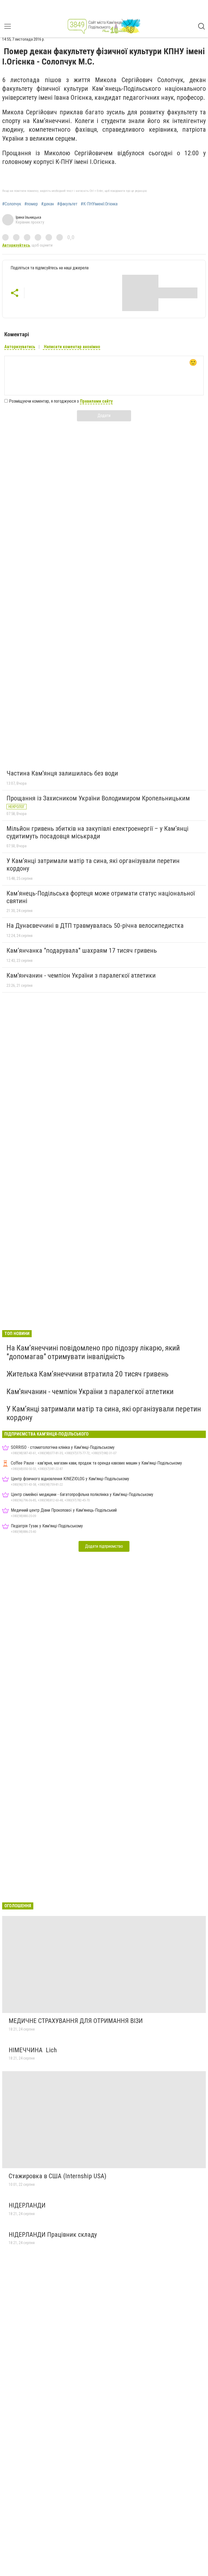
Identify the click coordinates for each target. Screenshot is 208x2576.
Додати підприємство (104, 1546)
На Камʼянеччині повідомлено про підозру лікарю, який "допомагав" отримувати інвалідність (93, 1352)
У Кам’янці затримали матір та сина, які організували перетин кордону (93, 865)
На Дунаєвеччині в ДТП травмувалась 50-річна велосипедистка (95, 926)
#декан (48, 204)
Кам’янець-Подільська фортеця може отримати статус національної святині (101, 897)
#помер (31, 204)
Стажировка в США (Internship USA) (58, 2176)
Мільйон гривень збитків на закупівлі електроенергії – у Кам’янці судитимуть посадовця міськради (97, 832)
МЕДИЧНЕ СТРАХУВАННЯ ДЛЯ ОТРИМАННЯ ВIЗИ (76, 2021)
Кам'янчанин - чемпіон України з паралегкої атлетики (81, 975)
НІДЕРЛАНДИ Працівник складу (53, 2235)
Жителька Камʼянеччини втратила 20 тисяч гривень (87, 1374)
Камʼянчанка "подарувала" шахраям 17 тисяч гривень (82, 951)
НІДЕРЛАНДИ (27, 2205)
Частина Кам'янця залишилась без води (62, 773)
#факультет (67, 204)
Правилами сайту (96, 401)
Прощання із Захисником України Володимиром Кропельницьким (98, 798)
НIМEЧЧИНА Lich (33, 2050)
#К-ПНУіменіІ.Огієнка (99, 204)
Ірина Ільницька (28, 217)
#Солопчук (12, 204)
